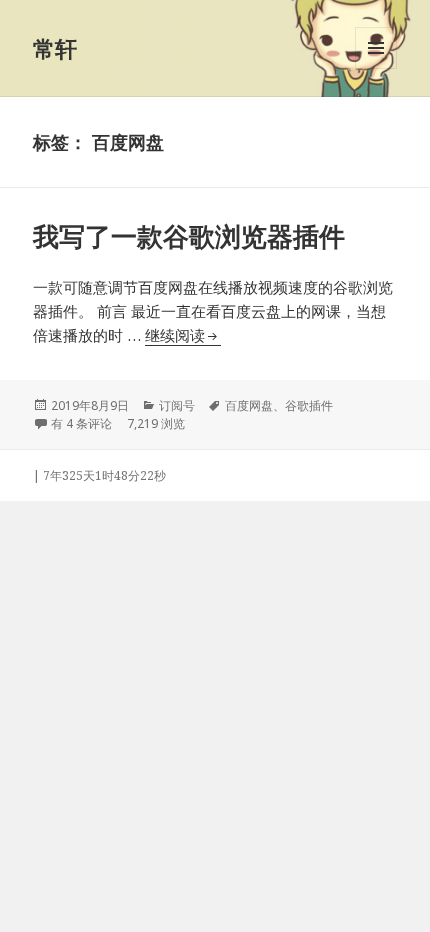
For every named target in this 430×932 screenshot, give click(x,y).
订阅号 (177, 405)
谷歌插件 (309, 405)
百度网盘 (249, 405)
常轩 (55, 48)
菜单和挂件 (376, 68)
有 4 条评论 (81, 423)
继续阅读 (183, 335)
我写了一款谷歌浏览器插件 (189, 236)
